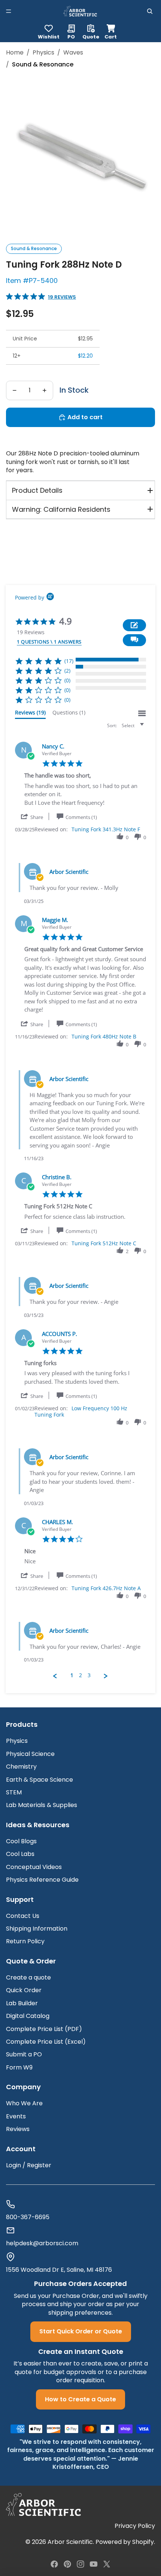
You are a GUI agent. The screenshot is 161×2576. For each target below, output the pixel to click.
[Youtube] (94, 2564)
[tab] (30, 714)
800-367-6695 (28, 2217)
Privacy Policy (135, 2526)
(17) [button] (69, 661)
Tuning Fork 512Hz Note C (104, 1243)
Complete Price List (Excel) (46, 2042)
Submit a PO (24, 2054)
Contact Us (23, 1916)
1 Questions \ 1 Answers (49, 642)
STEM (14, 1792)
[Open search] (150, 11)
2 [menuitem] (80, 1675)
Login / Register (29, 2165)
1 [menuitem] (72, 1675)
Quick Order (24, 1990)
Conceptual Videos (34, 1867)
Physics (17, 1741)
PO (71, 36)
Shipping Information (37, 1929)
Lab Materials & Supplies (42, 1805)
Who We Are (24, 2103)
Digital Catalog (28, 2016)
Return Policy (25, 1941)
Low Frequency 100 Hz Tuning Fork (81, 1411)
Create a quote (28, 1977)
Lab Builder (22, 2003)
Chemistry (21, 1767)
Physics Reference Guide (42, 1880)
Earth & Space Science (40, 1780)
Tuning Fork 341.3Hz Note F (106, 829)
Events (16, 2116)
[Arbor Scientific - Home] (80, 11)
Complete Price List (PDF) (44, 2029)
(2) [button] (67, 671)
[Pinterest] (67, 2564)
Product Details (37, 490)
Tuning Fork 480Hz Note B (104, 1036)
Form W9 (19, 2067)
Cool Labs (20, 1854)
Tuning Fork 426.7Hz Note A (106, 1588)
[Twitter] (107, 2564)
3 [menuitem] (89, 1675)
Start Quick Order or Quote (81, 2331)
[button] (134, 640)
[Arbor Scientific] (43, 2505)
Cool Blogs (21, 1841)
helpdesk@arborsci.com (42, 2243)
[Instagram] (80, 2564)
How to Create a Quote (80, 2399)
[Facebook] (54, 2564)
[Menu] (9, 11)
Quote (91, 36)
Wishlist (49, 36)
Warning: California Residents (61, 509)
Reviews (18, 2129)
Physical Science (30, 1754)
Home (15, 53)
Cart (111, 31)
